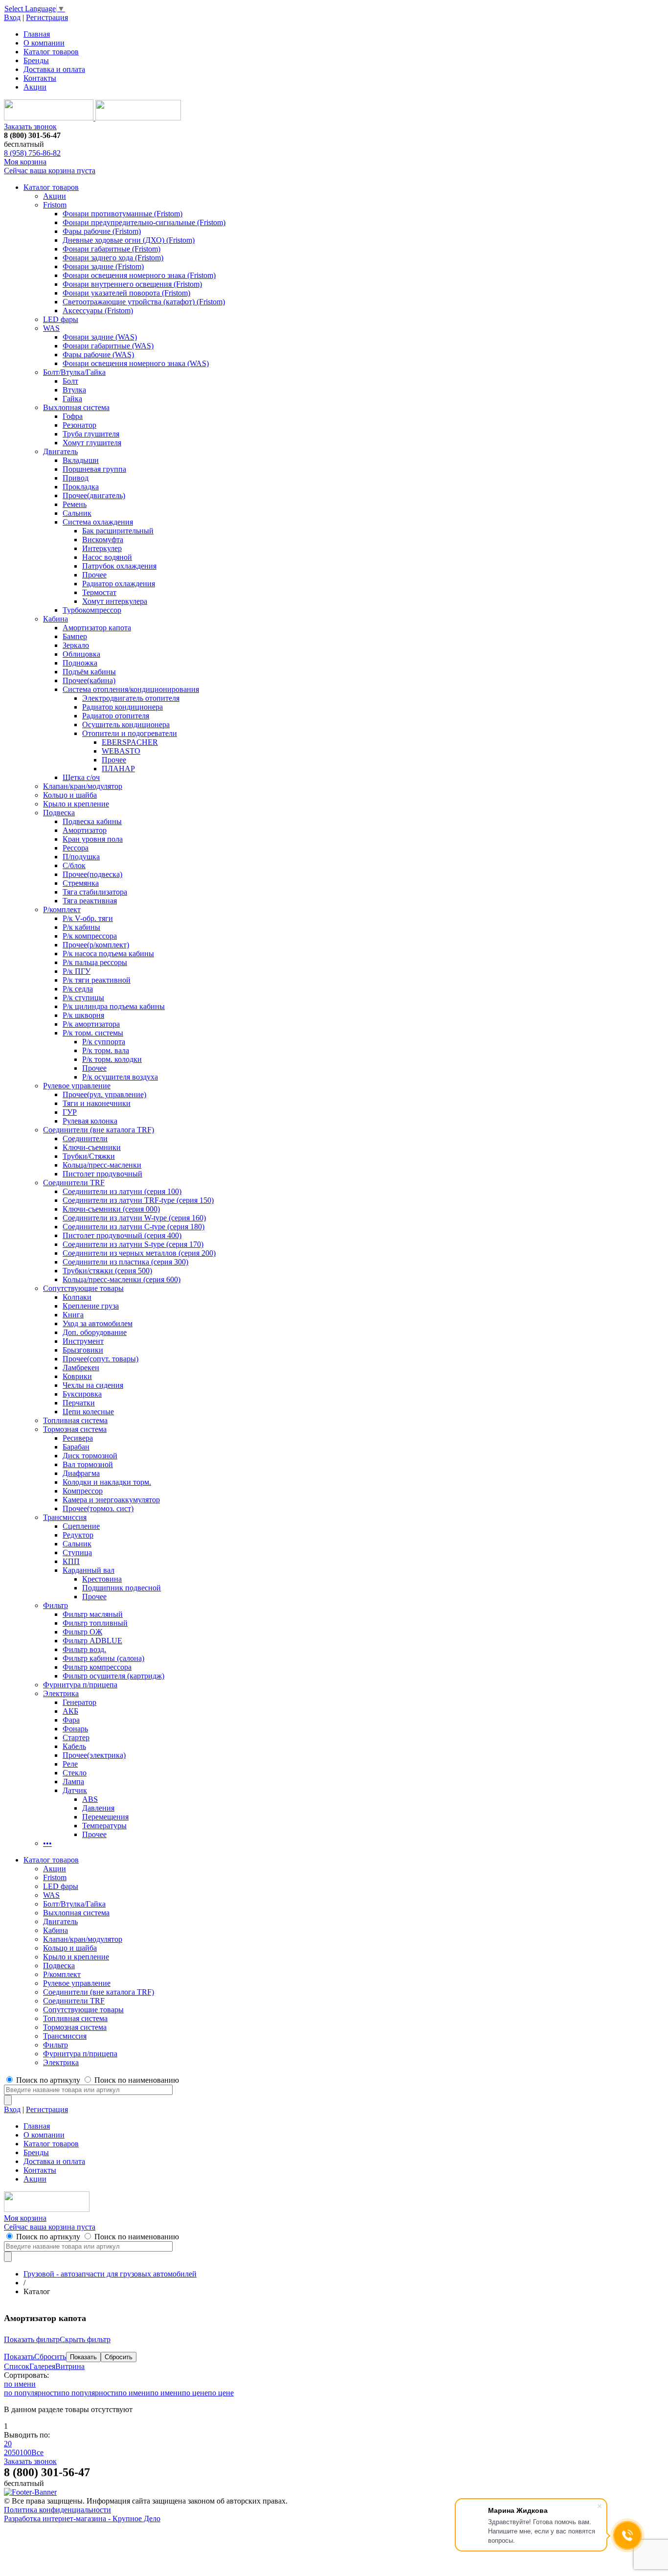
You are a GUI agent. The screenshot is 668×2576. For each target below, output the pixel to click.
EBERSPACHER (130, 742)
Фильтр (56, 1605)
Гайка (72, 399)
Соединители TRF (74, 1183)
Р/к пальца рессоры (95, 962)
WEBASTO (121, 751)
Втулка (74, 390)
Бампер (75, 636)
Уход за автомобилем (98, 1323)
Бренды (36, 60)
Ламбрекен (81, 1368)
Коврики (77, 1376)
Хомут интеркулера (115, 601)
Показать (19, 2357)
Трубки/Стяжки (89, 1156)
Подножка (80, 663)
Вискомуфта (103, 540)
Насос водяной (107, 557)
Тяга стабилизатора (95, 892)
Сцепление (81, 1526)
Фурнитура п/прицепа (80, 1685)
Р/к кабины (81, 927)
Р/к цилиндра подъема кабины (114, 1006)
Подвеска (59, 813)
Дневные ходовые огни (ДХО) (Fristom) (129, 240)
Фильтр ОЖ (82, 1632)
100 (25, 2452)
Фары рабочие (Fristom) (102, 231)
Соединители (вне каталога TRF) (99, 1130)
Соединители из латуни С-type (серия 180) (134, 1227)
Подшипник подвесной (122, 1588)
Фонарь (75, 1729)
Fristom (55, 205)
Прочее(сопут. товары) (100, 1359)
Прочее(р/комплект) (96, 945)
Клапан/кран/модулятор (83, 786)
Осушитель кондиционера (126, 724)
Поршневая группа (94, 469)
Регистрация (47, 17)
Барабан (76, 1447)
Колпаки (77, 1297)
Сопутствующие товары (83, 1288)
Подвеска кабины (92, 821)
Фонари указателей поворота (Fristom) (126, 293)
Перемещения (105, 1817)
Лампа (73, 1782)
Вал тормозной (88, 1464)
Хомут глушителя (92, 443)
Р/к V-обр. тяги (88, 918)
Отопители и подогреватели (130, 733)
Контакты (40, 78)
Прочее (94, 575)
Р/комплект (62, 909)
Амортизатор (85, 830)
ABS (90, 1799)
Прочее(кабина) (89, 680)
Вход (12, 17)
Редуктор (78, 1535)
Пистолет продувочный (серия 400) (122, 1235)
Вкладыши (81, 460)
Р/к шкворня (83, 1015)
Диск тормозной (90, 1456)
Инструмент (83, 1341)
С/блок (74, 865)
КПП (71, 1561)
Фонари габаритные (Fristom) (111, 249)
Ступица (77, 1552)
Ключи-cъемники (92, 1147)
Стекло (75, 1773)
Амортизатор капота (97, 628)
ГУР (70, 1112)
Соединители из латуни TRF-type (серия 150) (138, 1200)
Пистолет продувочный (102, 1174)
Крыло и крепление (76, 804)
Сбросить (50, 2357)
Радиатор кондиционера (122, 707)
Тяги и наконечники (97, 1103)
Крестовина (102, 1579)
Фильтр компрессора (97, 1667)
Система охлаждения (98, 522)
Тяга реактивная (90, 901)
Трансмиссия (65, 1517)
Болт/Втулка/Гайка (74, 372)
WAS (51, 328)
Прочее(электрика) (94, 1755)
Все (37, 2452)
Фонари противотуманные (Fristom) (122, 214)
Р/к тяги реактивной (97, 980)
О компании (44, 43)
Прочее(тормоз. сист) (98, 1508)
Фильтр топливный (95, 1623)
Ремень (75, 504)
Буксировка (82, 1394)
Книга (73, 1315)
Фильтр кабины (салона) (103, 1658)
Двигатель (60, 451)
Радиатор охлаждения (119, 584)
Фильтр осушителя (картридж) (113, 1676)
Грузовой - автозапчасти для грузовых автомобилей (110, 2274)
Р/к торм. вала (106, 1050)
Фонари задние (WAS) (100, 337)
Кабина (56, 619)
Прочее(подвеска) (92, 874)
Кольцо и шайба (70, 795)
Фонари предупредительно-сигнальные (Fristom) (144, 222)
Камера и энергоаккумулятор (111, 1500)
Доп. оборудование (95, 1332)
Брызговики (83, 1350)
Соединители (85, 1138)
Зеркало (76, 645)
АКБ (70, 1711)
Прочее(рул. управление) (104, 1094)
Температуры (104, 1826)
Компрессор (83, 1491)
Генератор (79, 1702)
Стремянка (81, 883)
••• (47, 1843)
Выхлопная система (76, 407)
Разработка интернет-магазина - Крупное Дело (82, 2518)
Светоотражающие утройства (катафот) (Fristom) (144, 302)
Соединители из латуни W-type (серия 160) (134, 1218)
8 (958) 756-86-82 (32, 153)
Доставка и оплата (54, 69)
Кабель (74, 1746)
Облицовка (81, 654)
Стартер (76, 1737)
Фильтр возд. (84, 1649)
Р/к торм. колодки (112, 1059)
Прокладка (81, 487)
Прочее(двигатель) (94, 495)
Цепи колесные (88, 1412)
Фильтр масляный (93, 1614)
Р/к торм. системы (93, 1033)
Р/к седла (78, 989)
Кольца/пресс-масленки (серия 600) (122, 1279)
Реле (70, 1764)
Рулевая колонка (90, 1121)
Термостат (99, 592)
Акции (35, 87)
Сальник (77, 513)
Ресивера (78, 1438)
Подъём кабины (89, 672)
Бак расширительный (118, 531)
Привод (76, 478)
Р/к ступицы (83, 998)
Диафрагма (81, 1473)
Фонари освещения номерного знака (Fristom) (139, 275)
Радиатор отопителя (116, 716)
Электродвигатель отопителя (131, 698)
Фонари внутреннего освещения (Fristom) (132, 284)
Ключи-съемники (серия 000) (111, 1209)
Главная (37, 34)
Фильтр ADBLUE (92, 1641)
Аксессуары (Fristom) (98, 310)
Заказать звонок (30, 126)
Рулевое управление (77, 1086)
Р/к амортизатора (91, 1024)
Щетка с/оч (81, 777)
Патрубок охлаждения (119, 566)
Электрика (61, 1693)
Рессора (76, 848)
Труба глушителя (91, 434)
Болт (70, 381)
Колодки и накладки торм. (107, 1482)
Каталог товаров (51, 52)
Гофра (73, 416)
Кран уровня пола (93, 839)
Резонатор (79, 425)
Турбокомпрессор (92, 610)
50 (16, 2452)
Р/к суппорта (104, 1042)
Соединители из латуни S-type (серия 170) (133, 1244)
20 (8, 2444)
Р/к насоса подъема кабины (108, 954)
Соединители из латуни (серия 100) (122, 1191)
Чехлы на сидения (93, 1385)
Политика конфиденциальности (57, 2510)
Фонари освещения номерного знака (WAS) (136, 363)
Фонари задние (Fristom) (103, 266)
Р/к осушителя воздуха (120, 1077)
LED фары (61, 319)
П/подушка (81, 857)
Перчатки (79, 1403)
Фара (71, 1720)
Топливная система (75, 1420)
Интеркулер (102, 548)
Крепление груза (91, 1306)
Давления (98, 1808)
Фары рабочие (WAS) (98, 355)
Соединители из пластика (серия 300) (125, 1262)
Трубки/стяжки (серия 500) (107, 1271)
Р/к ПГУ (77, 971)
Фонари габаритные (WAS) (108, 346)
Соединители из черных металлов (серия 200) (139, 1253)
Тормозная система (75, 1429)
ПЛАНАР (118, 769)
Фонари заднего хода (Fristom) (113, 258)
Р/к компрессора (90, 936)
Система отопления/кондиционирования (131, 689)
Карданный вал (89, 1570)
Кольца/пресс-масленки (102, 1165)
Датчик (75, 1790)
